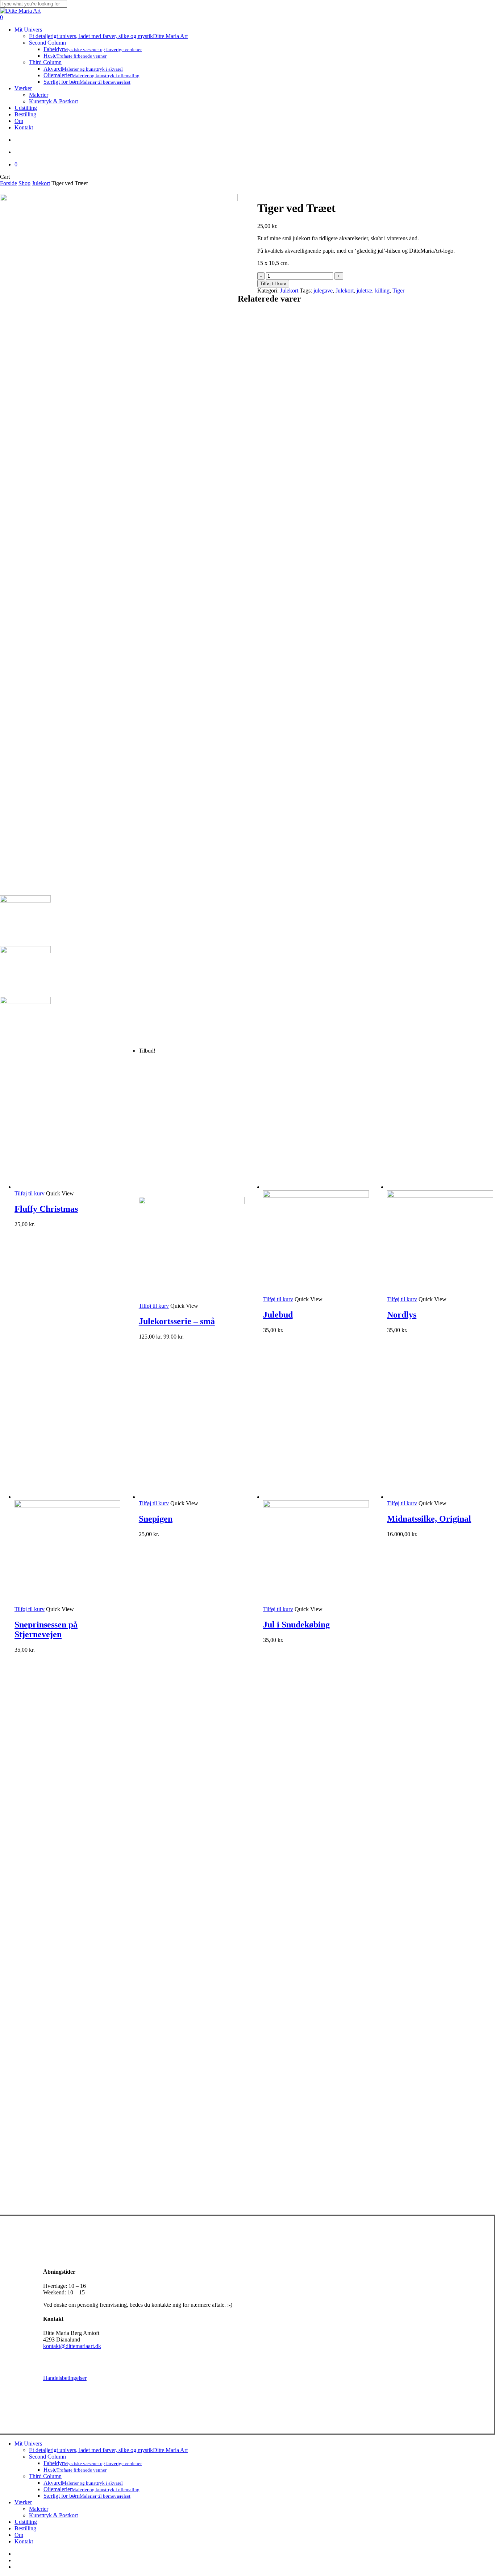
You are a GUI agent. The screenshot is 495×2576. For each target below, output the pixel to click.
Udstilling (26, 2522)
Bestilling (25, 2528)
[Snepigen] (192, 1497)
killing (382, 291)
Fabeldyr (93, 2463)
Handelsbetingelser (65, 2378)
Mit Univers (28, 2444)
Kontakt (24, 2541)
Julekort (41, 183)
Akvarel (83, 2483)
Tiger (398, 291)
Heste (75, 2470)
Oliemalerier (91, 2489)
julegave (323, 291)
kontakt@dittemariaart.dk (72, 2346)
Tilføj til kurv (273, 284)
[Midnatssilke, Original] (440, 1497)
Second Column (47, 2457)
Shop (24, 183)
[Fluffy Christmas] (67, 1187)
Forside (9, 183)
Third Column (45, 2476)
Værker (23, 2502)
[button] (30, 1193)
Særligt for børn (87, 2496)
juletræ (364, 291)
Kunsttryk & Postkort (53, 2515)
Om (19, 2535)
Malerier (39, 2509)
